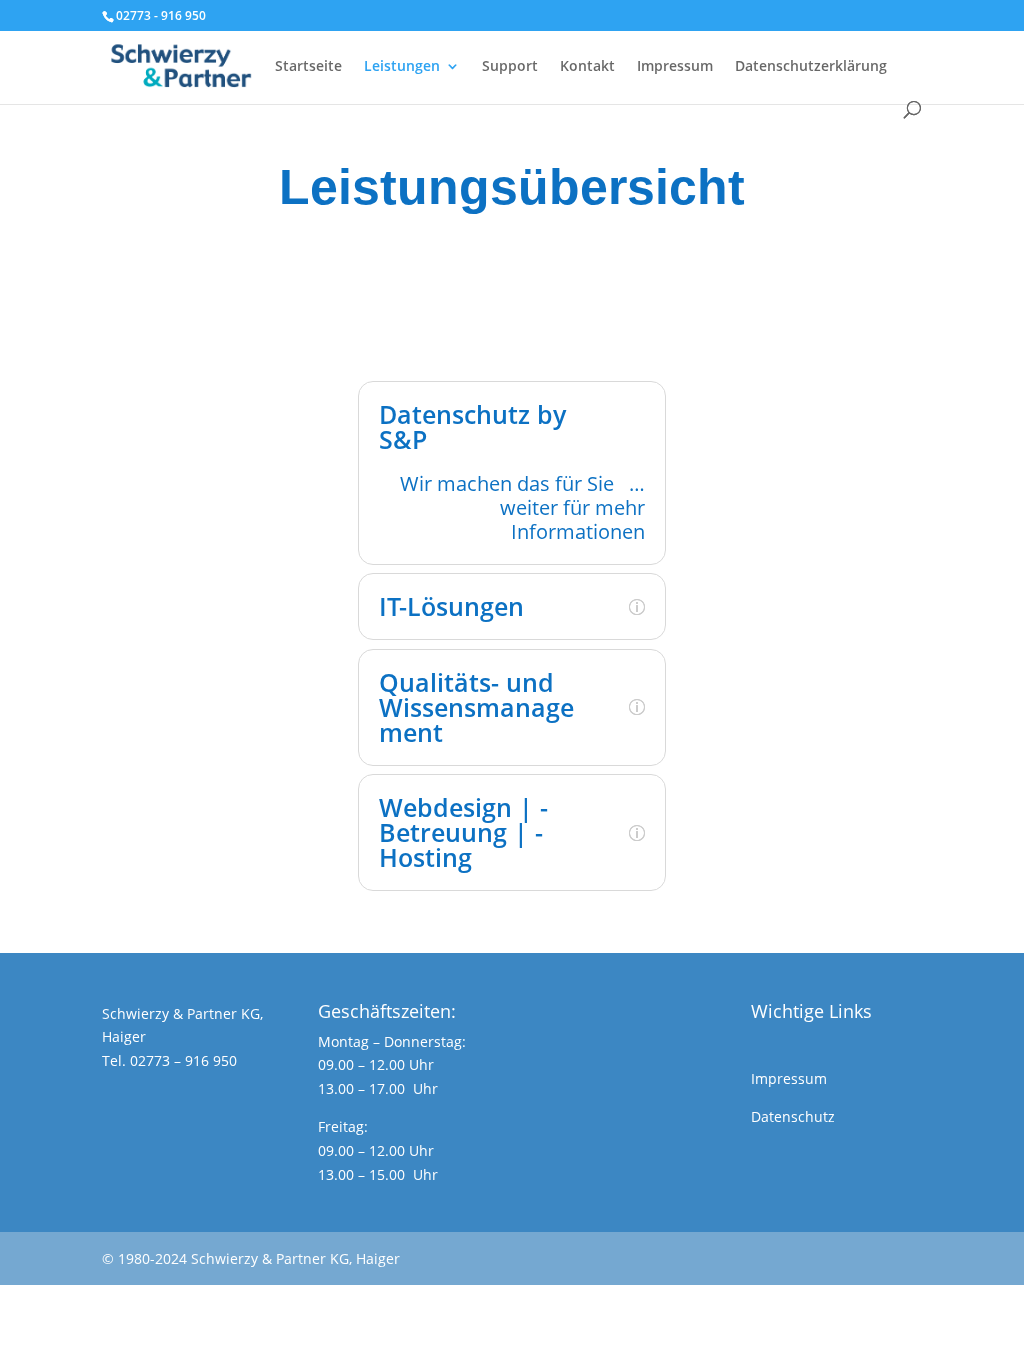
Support (510, 67)
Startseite (308, 67)
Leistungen (402, 67)
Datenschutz (793, 1116)
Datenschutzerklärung (811, 67)
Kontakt (587, 67)
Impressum (675, 67)
